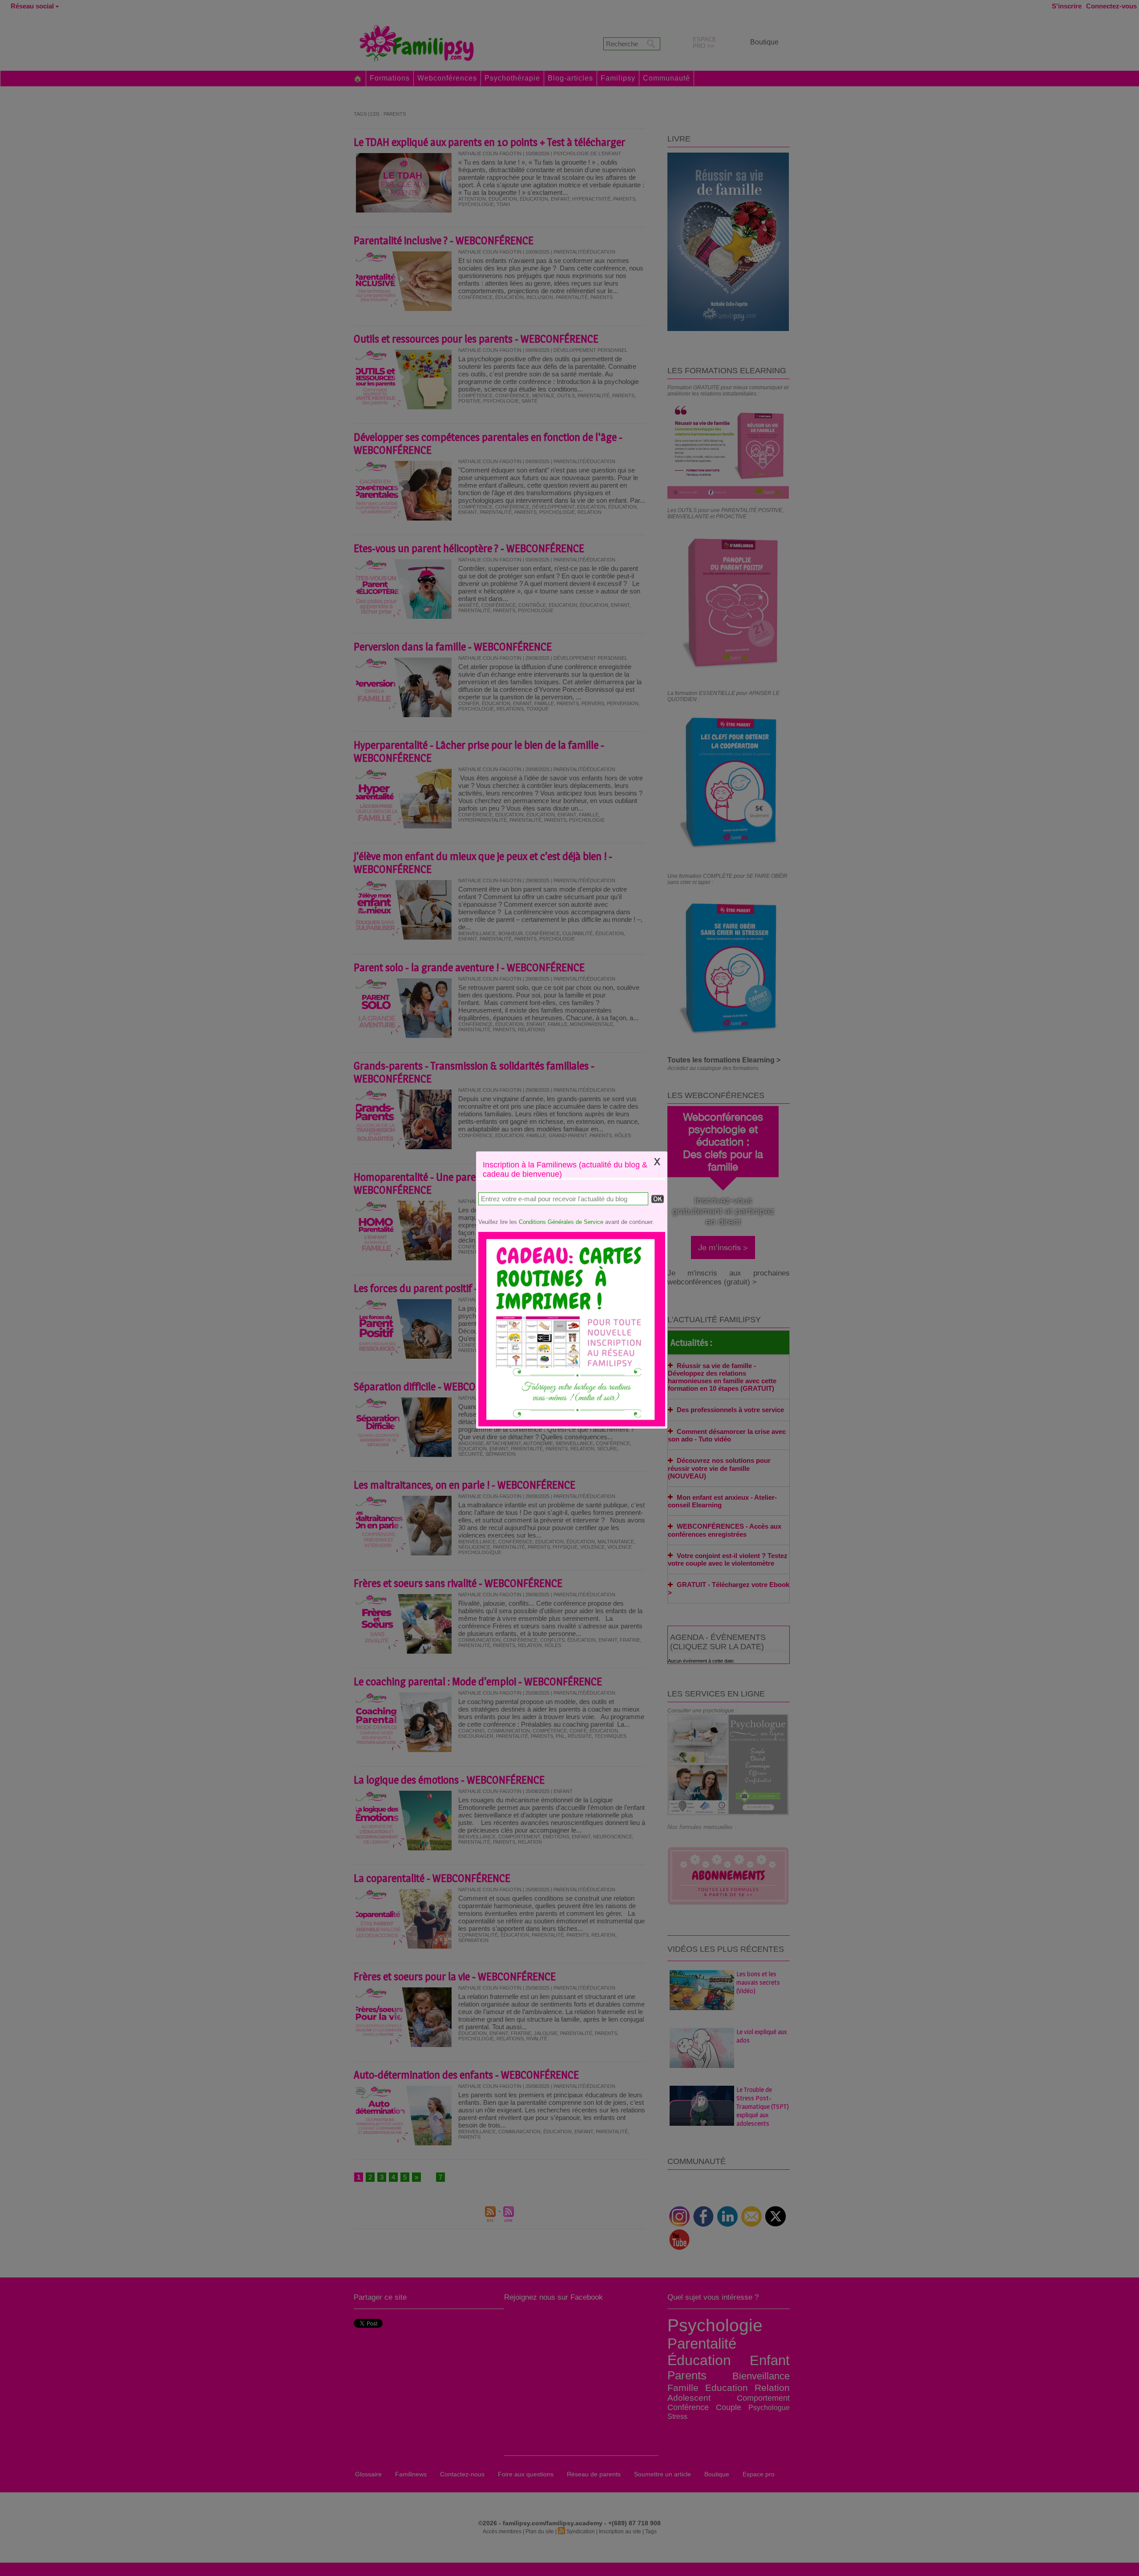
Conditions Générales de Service (561, 1222)
